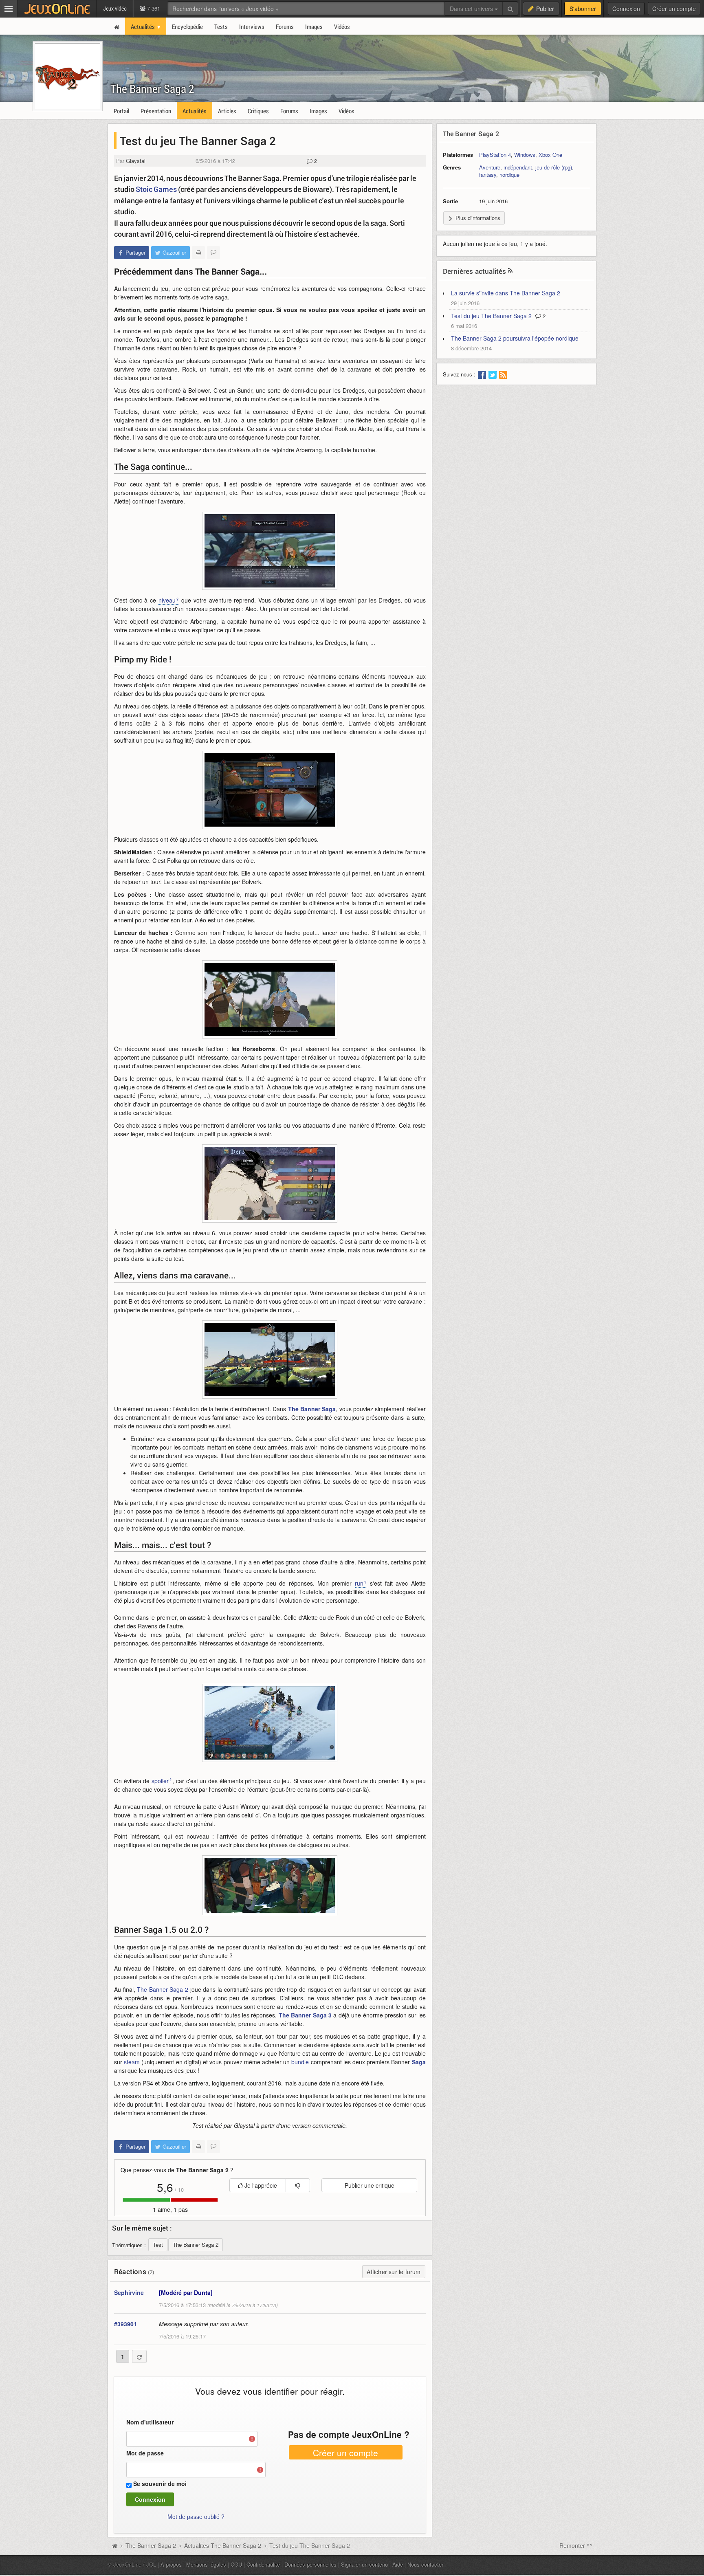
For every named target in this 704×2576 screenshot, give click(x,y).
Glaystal (136, 161)
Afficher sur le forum (394, 2272)
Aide (398, 2564)
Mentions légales (206, 2564)
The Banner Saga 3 (305, 2015)
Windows (525, 155)
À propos (171, 2564)
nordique (509, 175)
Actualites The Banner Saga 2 (223, 2545)
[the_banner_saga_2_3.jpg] (270, 999)
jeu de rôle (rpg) (554, 167)
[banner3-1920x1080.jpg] (270, 1359)
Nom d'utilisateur (150, 2422)
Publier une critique (370, 2185)
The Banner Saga (312, 1409)
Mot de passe (145, 2453)
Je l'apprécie (260, 2185)
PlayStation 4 (495, 155)
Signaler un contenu (364, 2564)
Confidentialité (263, 2564)
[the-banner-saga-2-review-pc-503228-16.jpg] (270, 1723)
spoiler (160, 1781)
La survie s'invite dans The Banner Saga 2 (506, 293)
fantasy (488, 175)
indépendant (518, 167)
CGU (236, 2564)
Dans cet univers (472, 9)
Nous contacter (425, 2564)
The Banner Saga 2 (152, 89)
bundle (300, 2062)
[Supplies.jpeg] (270, 790)
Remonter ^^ (576, 2545)
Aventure (490, 167)
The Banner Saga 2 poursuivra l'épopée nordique (515, 338)
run (359, 1583)
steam (132, 2062)
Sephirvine (129, 2292)
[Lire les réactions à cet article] (213, 253)
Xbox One (550, 155)
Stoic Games (157, 189)
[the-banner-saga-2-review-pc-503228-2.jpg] (270, 551)
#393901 (125, 2324)
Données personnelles (310, 2564)
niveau (167, 600)
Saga (419, 2062)
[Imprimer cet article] (198, 253)
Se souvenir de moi (160, 2484)
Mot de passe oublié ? (196, 2517)
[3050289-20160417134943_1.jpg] (270, 1885)
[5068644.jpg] (270, 1184)
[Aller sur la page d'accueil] (114, 2545)
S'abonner (583, 9)
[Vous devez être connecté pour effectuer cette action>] (298, 2185)
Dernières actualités (475, 271)
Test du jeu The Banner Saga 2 (491, 316)
